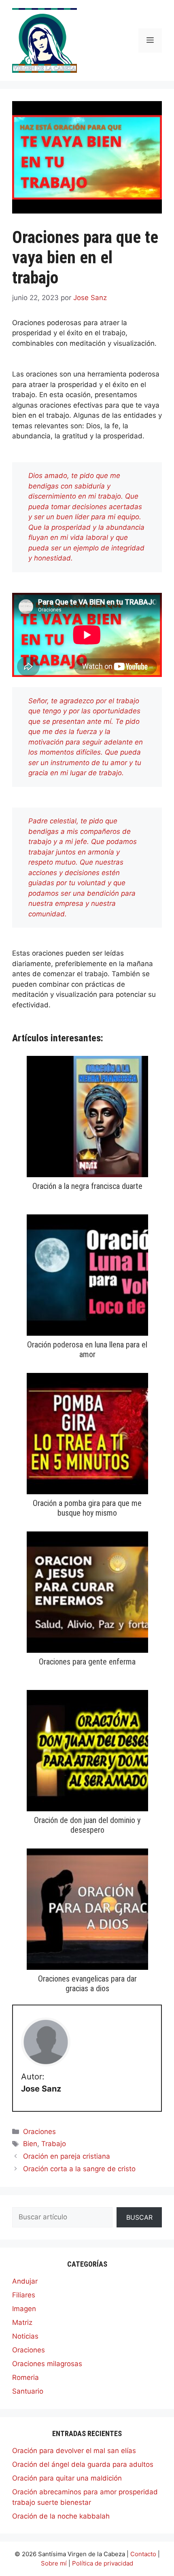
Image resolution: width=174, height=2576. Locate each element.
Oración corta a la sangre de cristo (79, 2169)
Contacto (143, 2554)
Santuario (28, 2391)
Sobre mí (54, 2563)
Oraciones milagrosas (47, 2364)
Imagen (24, 2309)
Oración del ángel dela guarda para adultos (83, 2464)
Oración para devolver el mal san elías (74, 2451)
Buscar (139, 2217)
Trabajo (54, 2144)
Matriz (22, 2322)
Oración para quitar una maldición (67, 2478)
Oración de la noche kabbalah (61, 2516)
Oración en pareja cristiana (67, 2156)
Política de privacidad (103, 2563)
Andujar (25, 2281)
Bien (30, 2144)
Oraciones (39, 2132)
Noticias (25, 2336)
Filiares (24, 2295)
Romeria (25, 2377)
